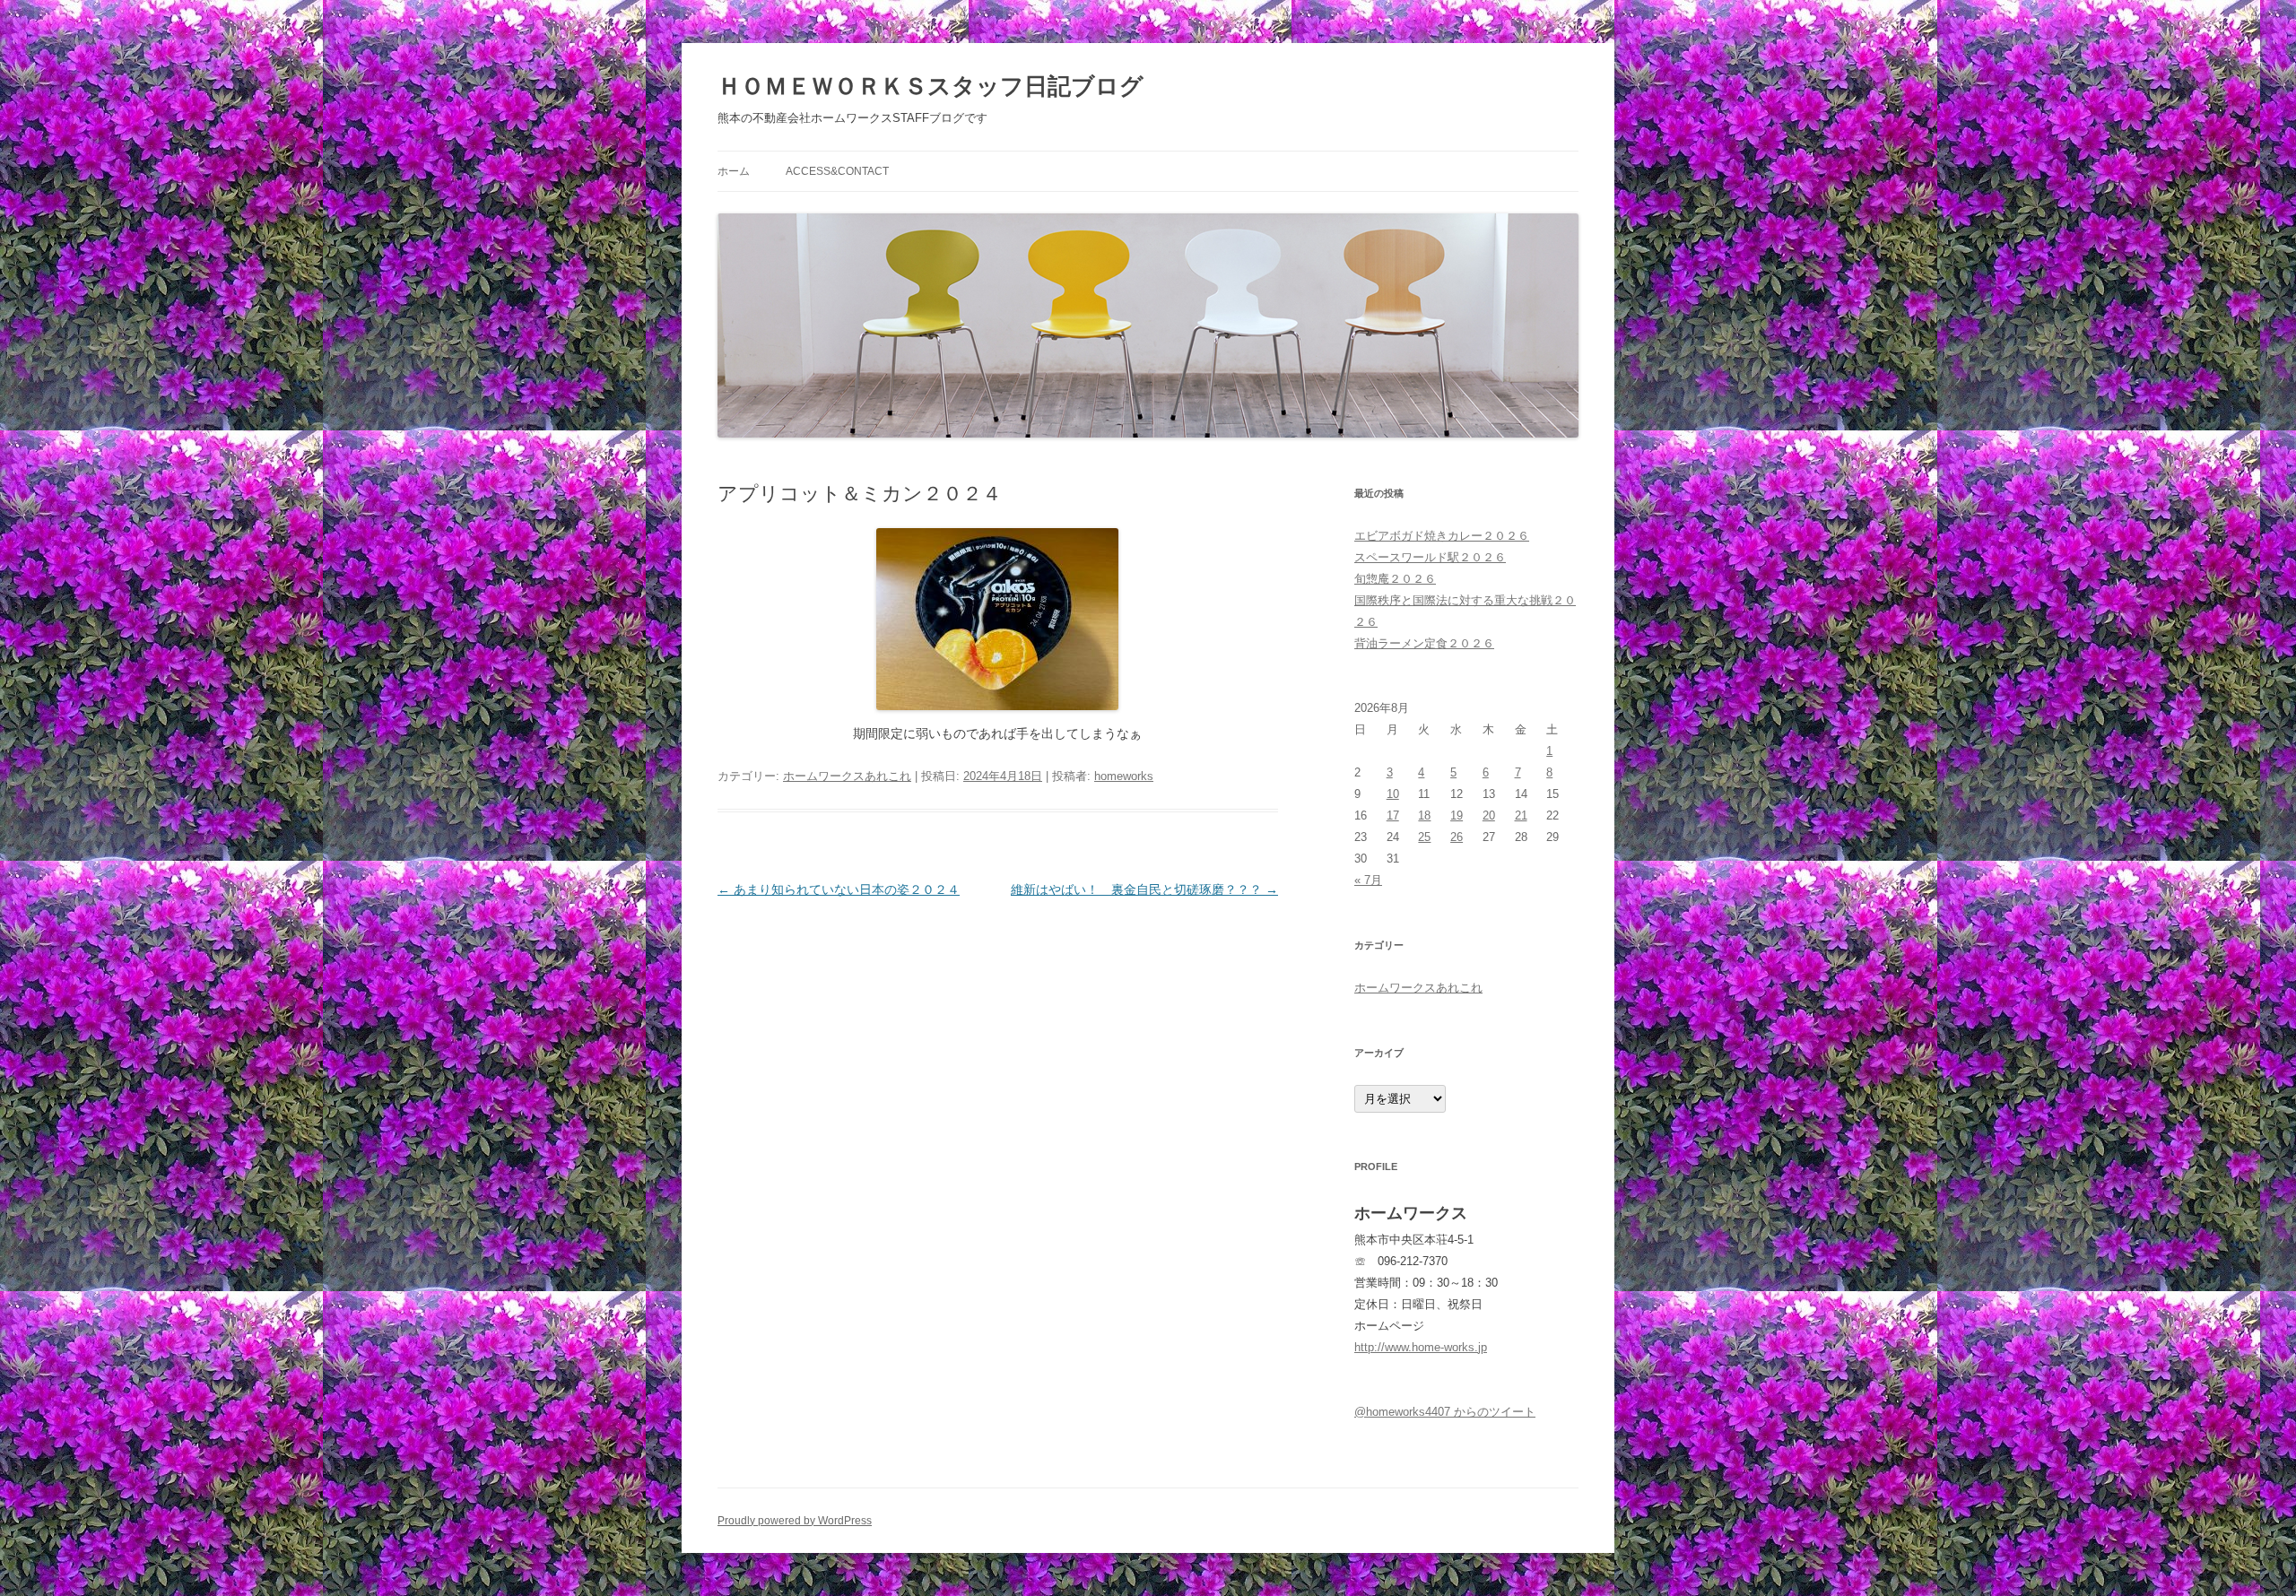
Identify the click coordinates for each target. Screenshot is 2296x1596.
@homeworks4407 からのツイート (1445, 1412)
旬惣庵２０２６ (1395, 579)
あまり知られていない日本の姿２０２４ (839, 889)
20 (1489, 815)
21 (1521, 815)
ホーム (734, 171)
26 (1457, 837)
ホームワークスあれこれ (847, 776)
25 (1424, 837)
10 (1393, 794)
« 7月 (1368, 880)
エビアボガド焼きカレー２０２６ (1442, 536)
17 (1393, 815)
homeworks (1124, 776)
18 (1424, 815)
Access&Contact (837, 171)
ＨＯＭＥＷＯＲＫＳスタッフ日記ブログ (931, 86)
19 (1457, 815)
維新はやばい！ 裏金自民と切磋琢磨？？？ (1144, 889)
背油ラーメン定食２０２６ (1424, 643)
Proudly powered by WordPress (795, 1521)
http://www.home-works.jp (1421, 1347)
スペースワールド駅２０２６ (1430, 557)
